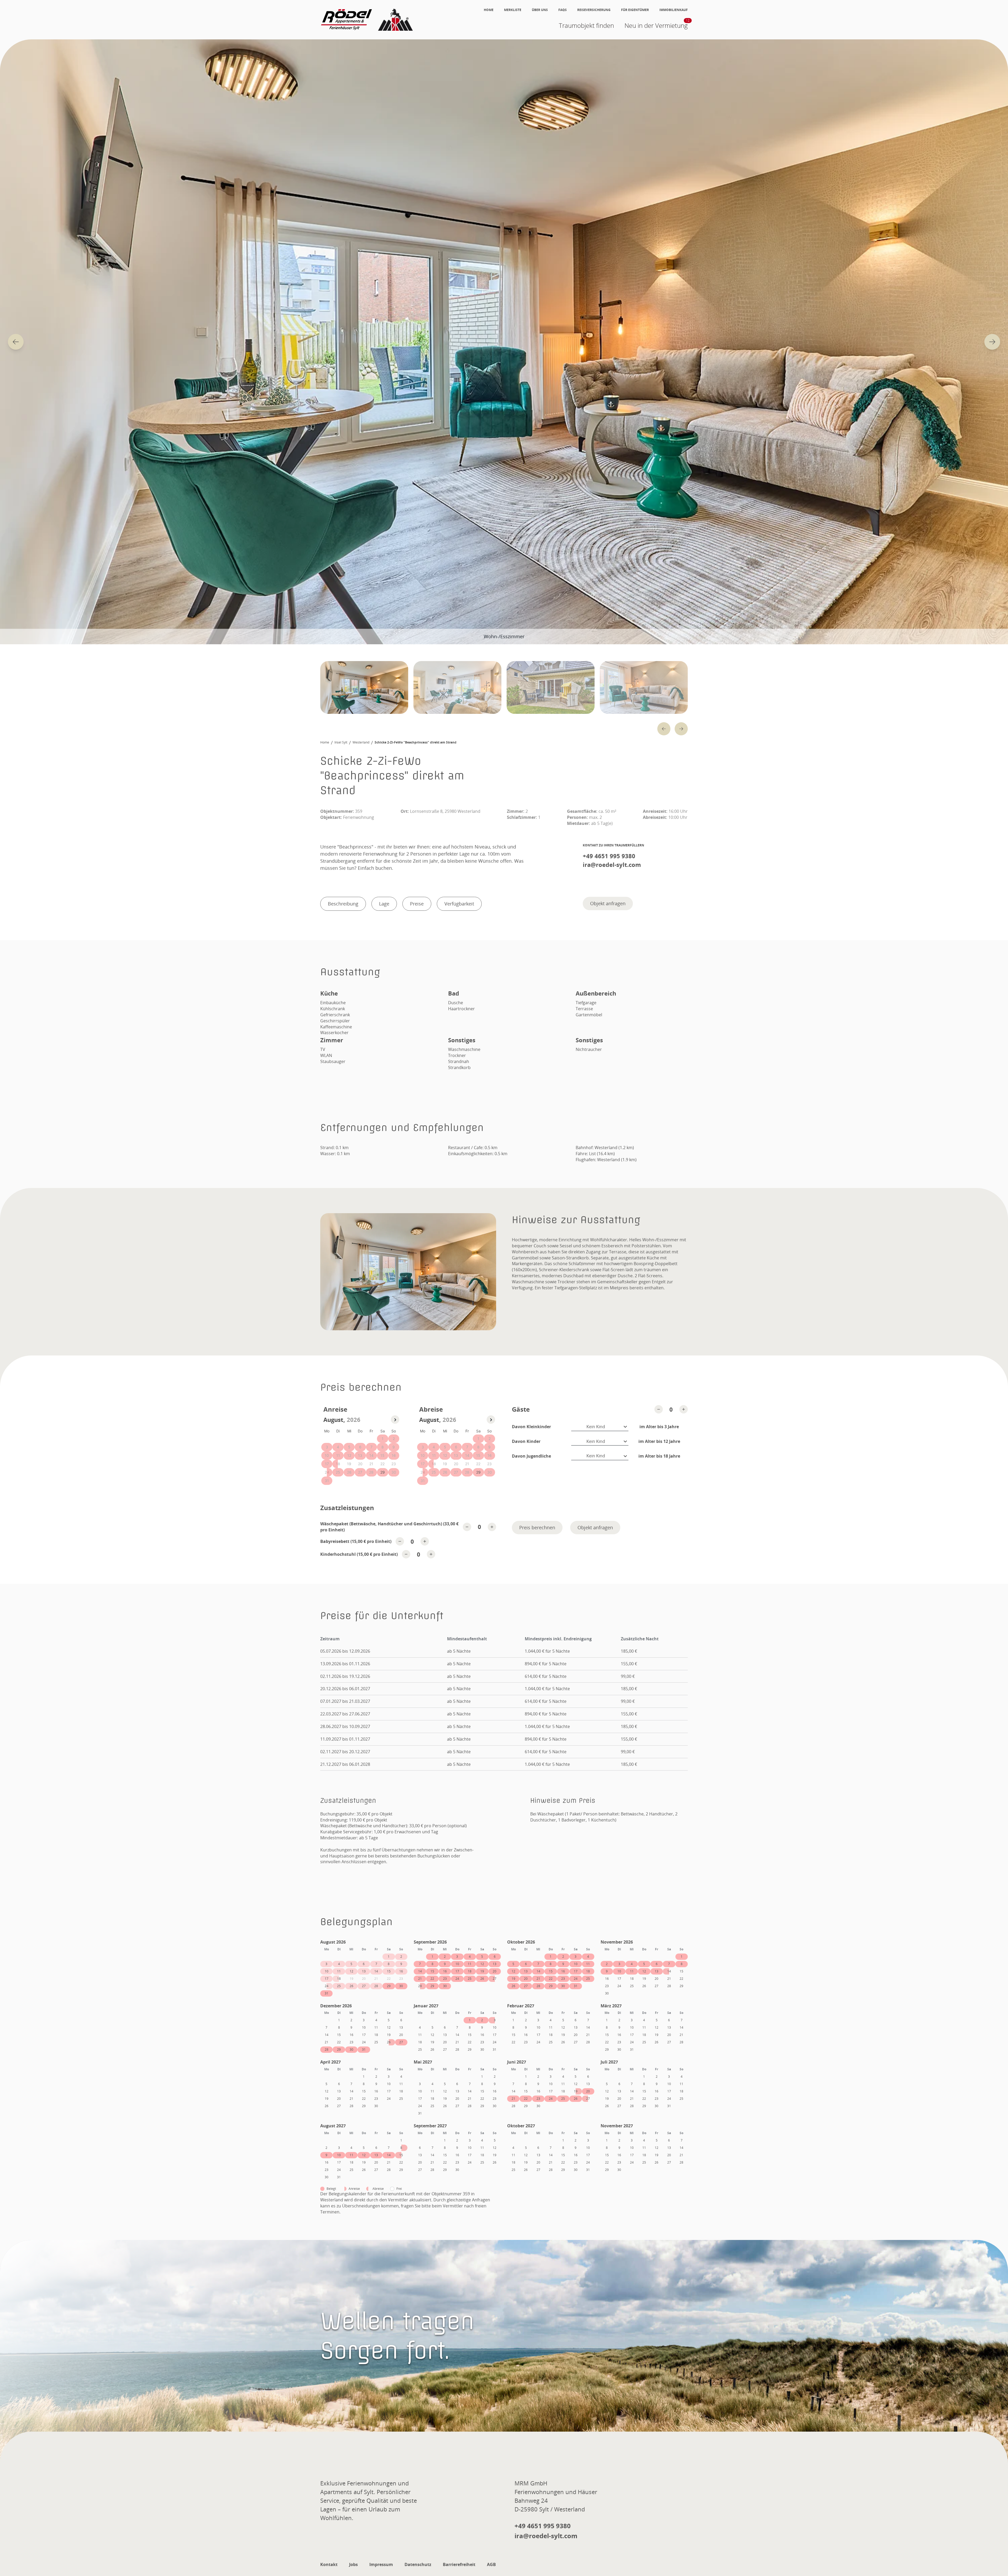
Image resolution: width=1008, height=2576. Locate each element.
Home (489, 10)
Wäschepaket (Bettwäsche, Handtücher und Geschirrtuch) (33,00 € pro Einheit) (389, 1527)
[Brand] (367, 20)
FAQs (563, 10)
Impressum (381, 2564)
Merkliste (513, 10)
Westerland (361, 742)
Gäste (521, 1409)
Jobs (353, 2564)
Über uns (540, 10)
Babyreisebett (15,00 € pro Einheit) (356, 1541)
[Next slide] (992, 342)
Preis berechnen (537, 1527)
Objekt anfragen (608, 903)
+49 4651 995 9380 (609, 856)
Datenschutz (418, 2564)
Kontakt (329, 2564)
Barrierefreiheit (459, 2564)
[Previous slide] (16, 342)
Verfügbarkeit (459, 904)
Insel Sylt (341, 742)
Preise (417, 904)
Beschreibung (343, 904)
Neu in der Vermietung (656, 25)
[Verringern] (659, 1409)
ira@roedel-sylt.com (612, 865)
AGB (491, 2564)
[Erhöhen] (684, 1409)
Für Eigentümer (635, 10)
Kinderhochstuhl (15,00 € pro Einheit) (359, 1554)
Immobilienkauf (674, 10)
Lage (384, 904)
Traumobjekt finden (586, 25)
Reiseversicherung (594, 10)
